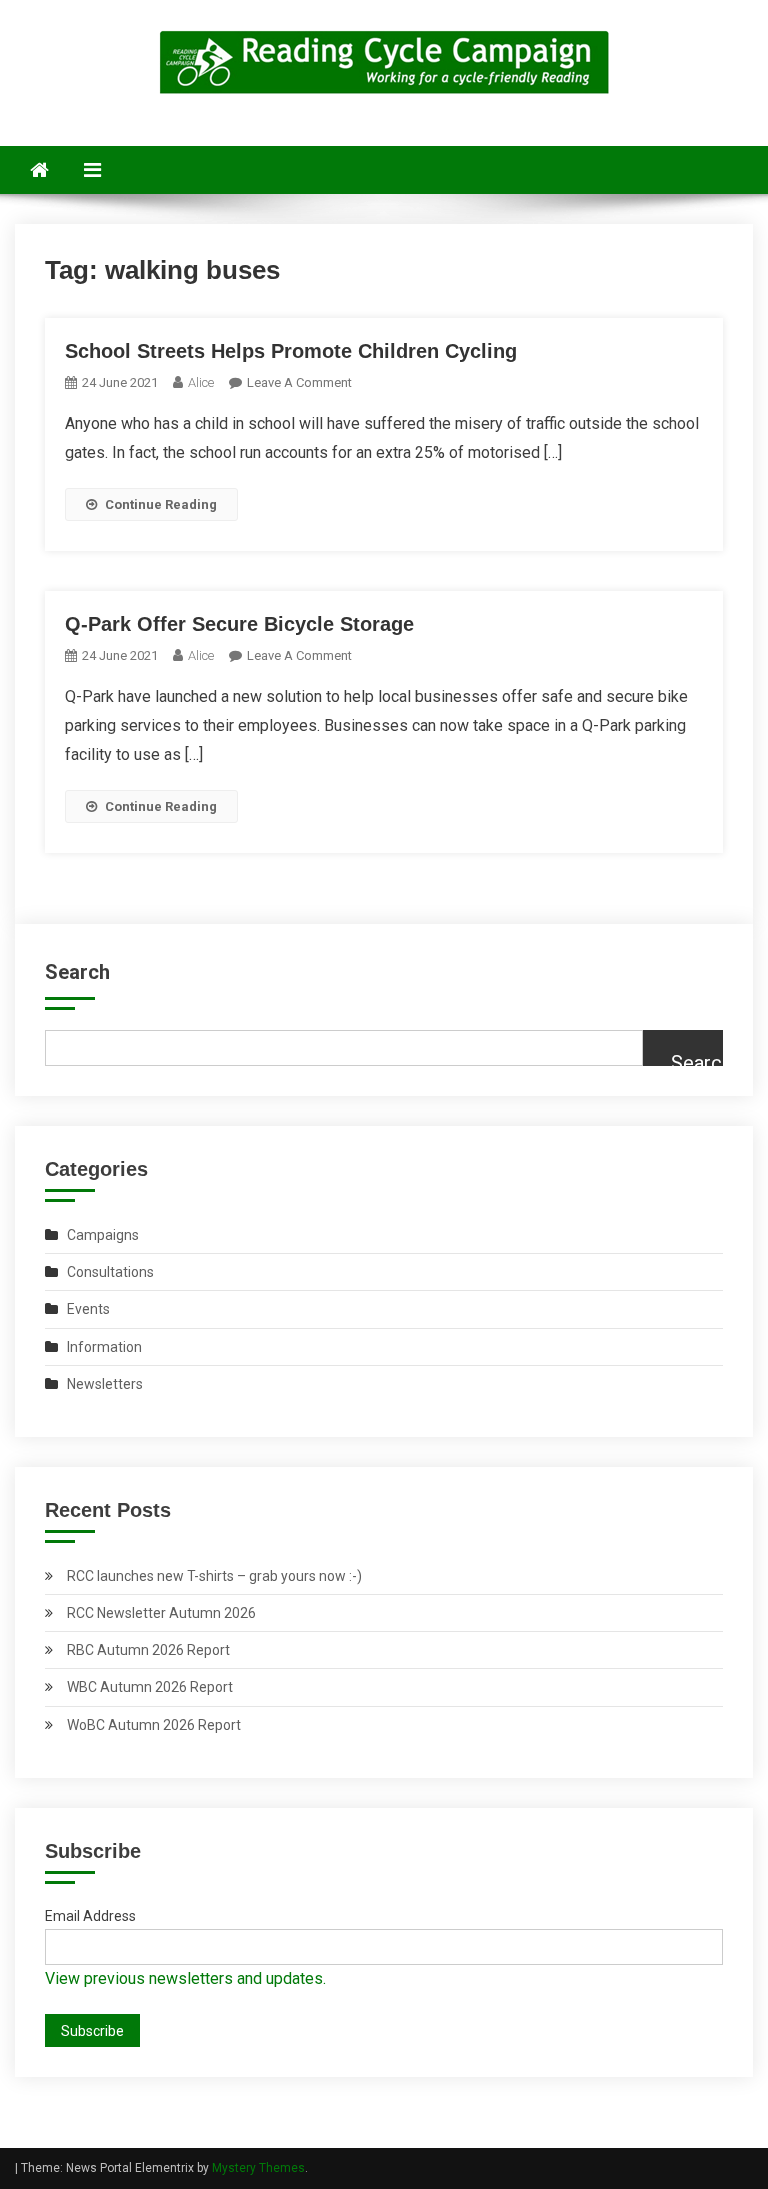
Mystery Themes (258, 2168)
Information (104, 1347)
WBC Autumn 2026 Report (150, 1687)
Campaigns (103, 1235)
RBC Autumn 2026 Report (148, 1650)
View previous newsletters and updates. (185, 1978)
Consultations (110, 1272)
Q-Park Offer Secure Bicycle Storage (239, 624)
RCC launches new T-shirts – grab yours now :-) (214, 1576)
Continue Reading (161, 504)
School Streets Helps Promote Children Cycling (291, 351)
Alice (201, 382)
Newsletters (105, 1384)
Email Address (90, 1916)
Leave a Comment (299, 382)
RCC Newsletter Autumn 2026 (161, 1613)
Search (77, 972)
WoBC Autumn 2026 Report (154, 1725)
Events (88, 1309)
